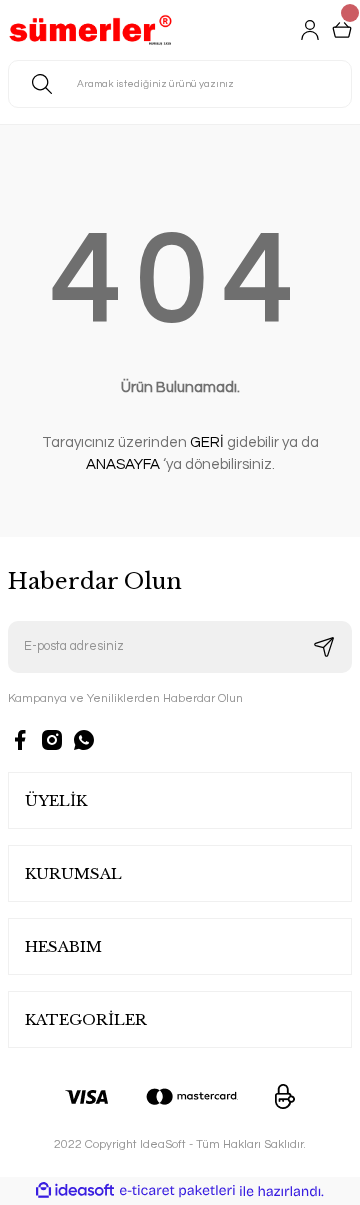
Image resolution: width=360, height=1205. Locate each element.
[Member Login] (310, 30)
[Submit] (324, 647)
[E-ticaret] (177, 1191)
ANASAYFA (123, 464)
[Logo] (90, 30)
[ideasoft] (75, 1191)
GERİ (207, 442)
